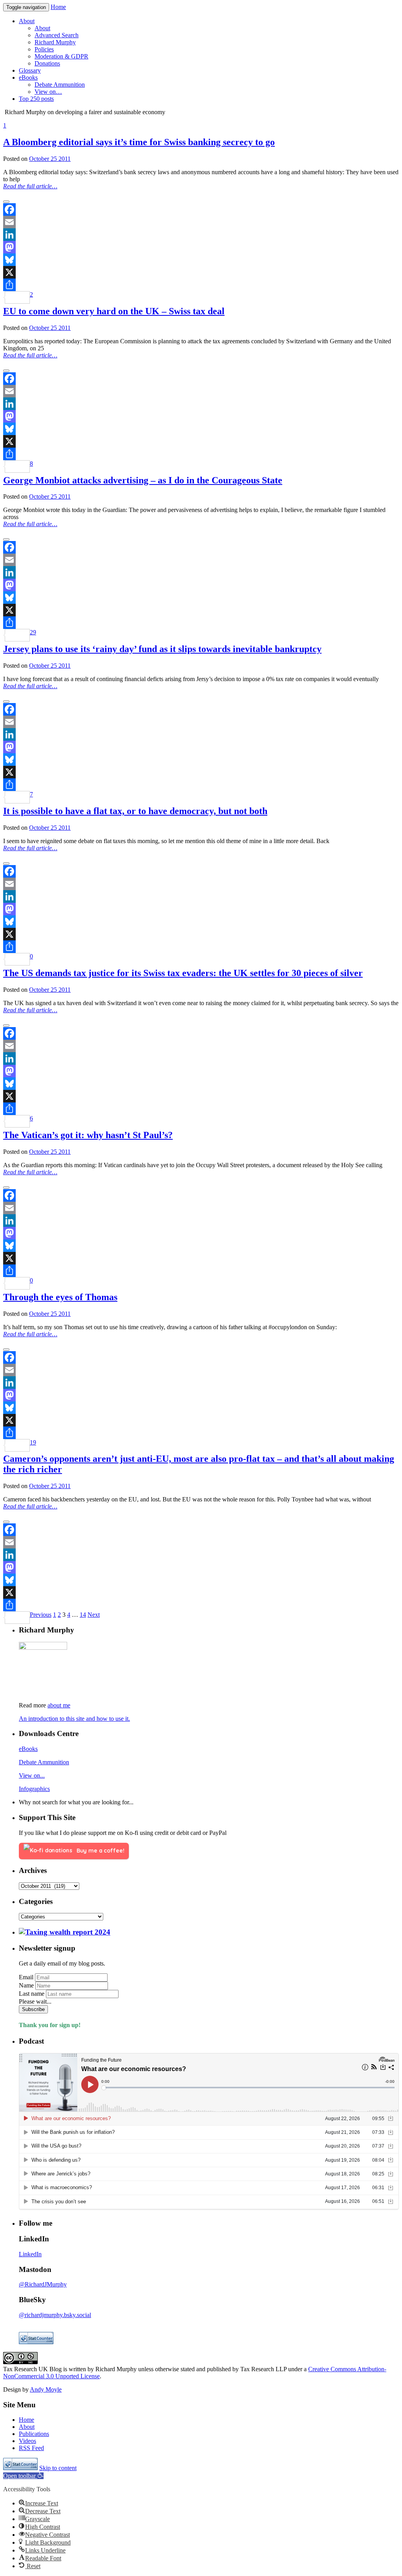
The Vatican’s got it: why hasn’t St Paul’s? (88, 1135)
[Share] (201, 285)
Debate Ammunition (44, 1762)
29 (33, 632)
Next (94, 1615)
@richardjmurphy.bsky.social (55, 2315)
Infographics (34, 1789)
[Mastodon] (201, 247)
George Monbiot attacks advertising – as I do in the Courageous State (143, 480)
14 (83, 1615)
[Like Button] (6, 202)
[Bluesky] (201, 260)
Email (26, 1977)
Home (58, 7)
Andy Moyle (46, 2389)
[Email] (201, 222)
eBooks (28, 1749)
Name (26, 1985)
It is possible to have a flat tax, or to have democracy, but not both (135, 811)
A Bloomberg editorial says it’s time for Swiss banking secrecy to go (139, 142)
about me (59, 1705)
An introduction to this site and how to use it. (74, 1719)
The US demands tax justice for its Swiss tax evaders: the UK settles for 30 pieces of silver (183, 973)
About (27, 2427)
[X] (201, 272)
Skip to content (58, 2468)
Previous (41, 1615)
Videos (27, 2441)
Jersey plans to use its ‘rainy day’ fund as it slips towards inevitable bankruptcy (162, 649)
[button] (23, 2476)
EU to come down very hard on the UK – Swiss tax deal (114, 311)
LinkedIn (30, 2254)
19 (33, 1442)
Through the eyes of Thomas (60, 1297)
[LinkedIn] (201, 235)
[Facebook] (201, 210)
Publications (34, 2434)
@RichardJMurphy (43, 2284)
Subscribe (33, 2009)
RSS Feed (31, 2448)
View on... (32, 1775)
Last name (32, 1994)
